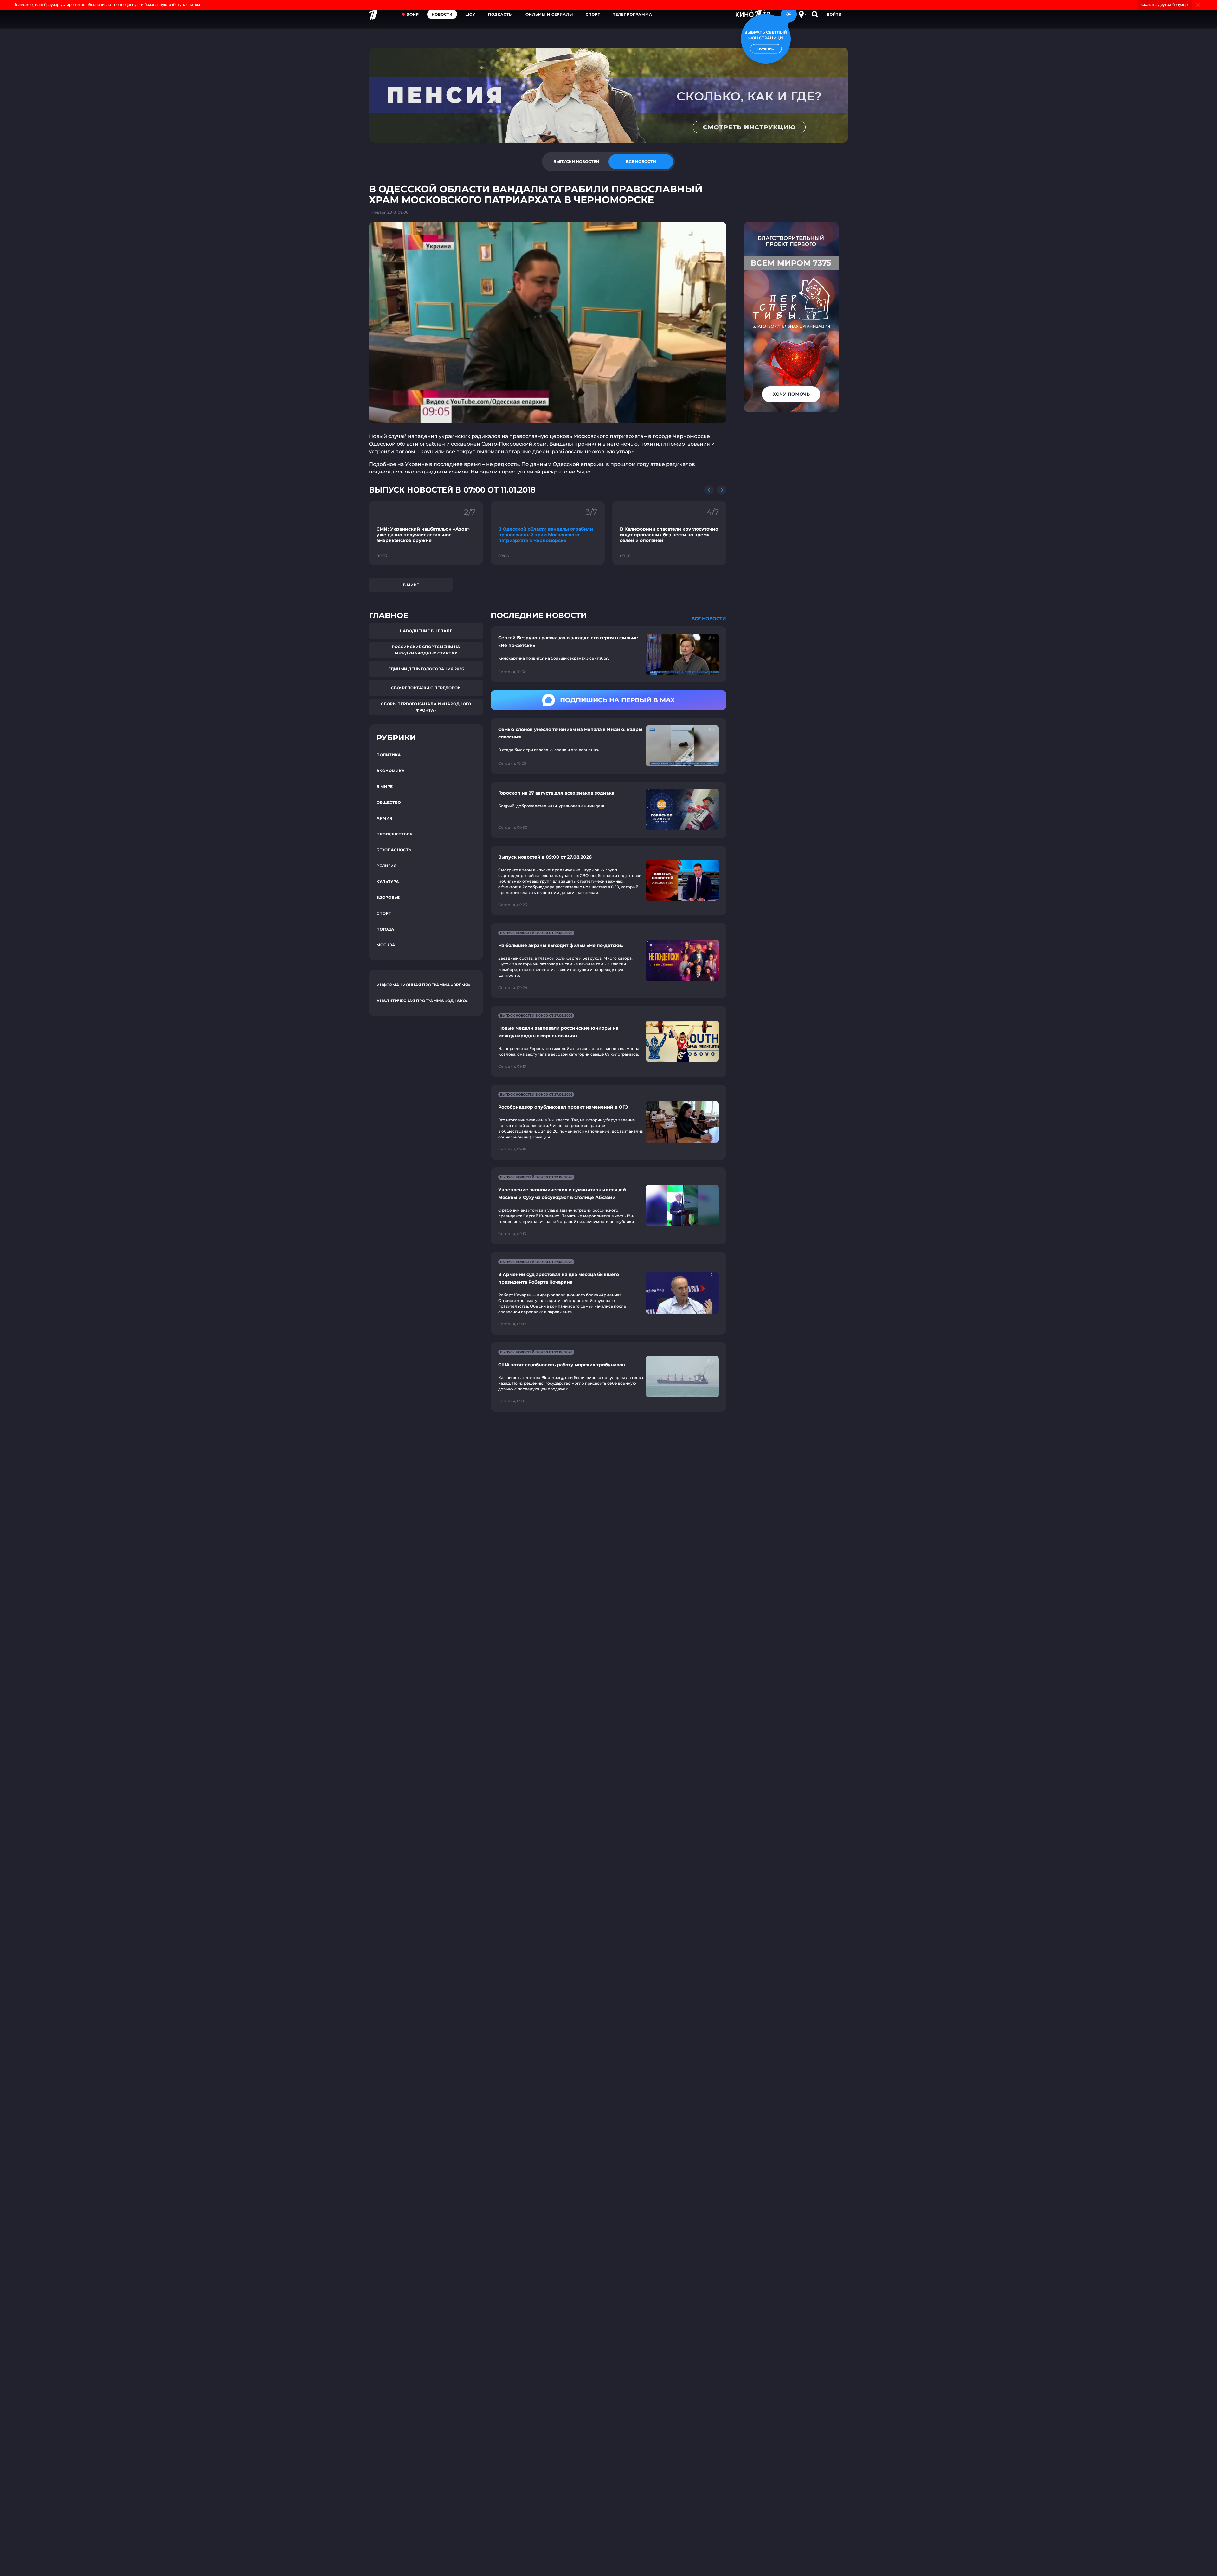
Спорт (593, 14)
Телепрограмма (633, 14)
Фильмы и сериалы (549, 14)
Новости (442, 14)
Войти (834, 14)
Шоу (470, 14)
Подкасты (500, 14)
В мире (411, 585)
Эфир (413, 14)
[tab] (576, 162)
